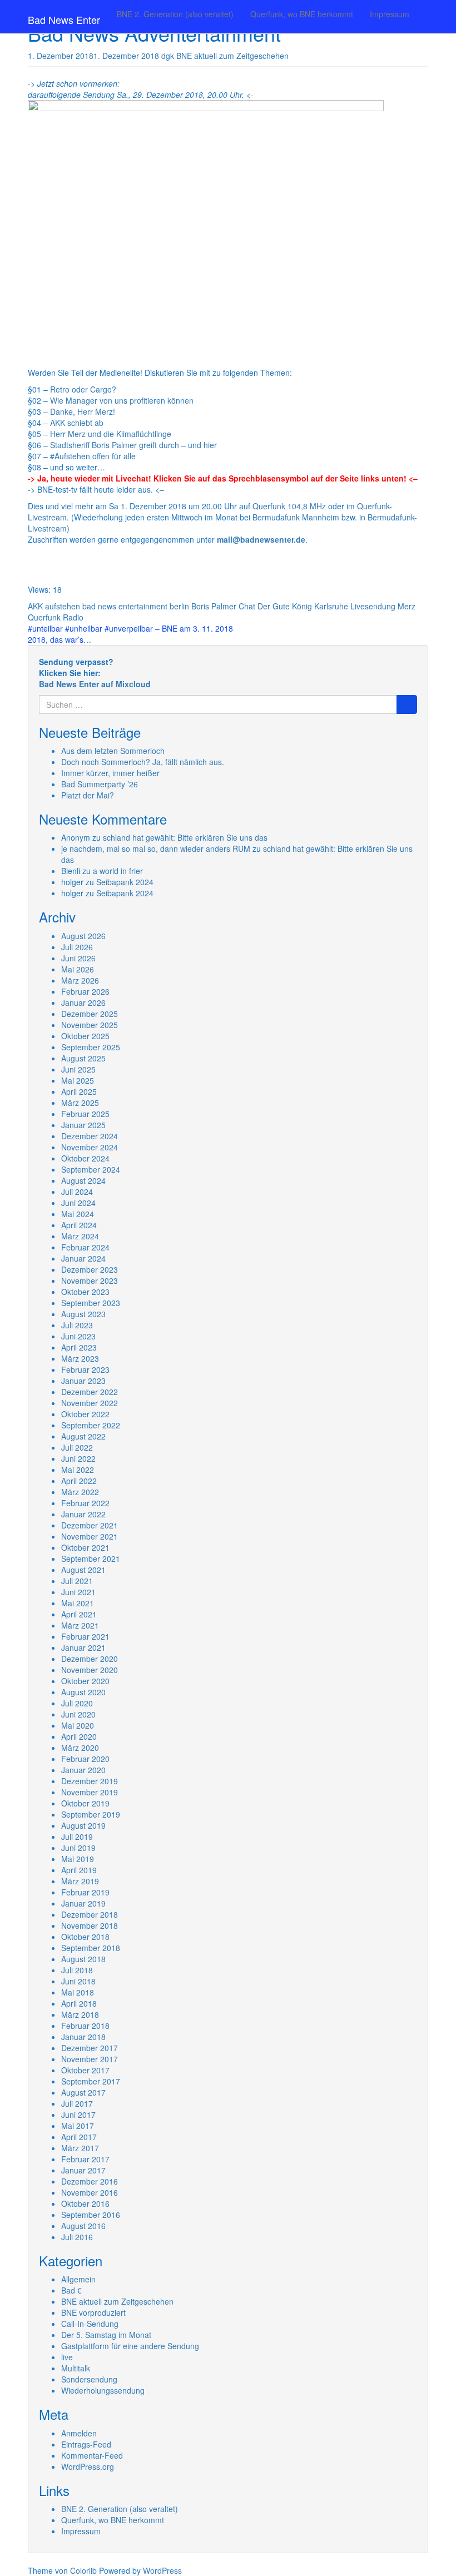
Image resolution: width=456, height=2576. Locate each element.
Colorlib (83, 2570)
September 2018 (91, 1948)
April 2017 (79, 2137)
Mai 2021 (78, 1603)
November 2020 (90, 1670)
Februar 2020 (85, 1759)
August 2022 (83, 1436)
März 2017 (80, 2148)
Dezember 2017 (90, 2048)
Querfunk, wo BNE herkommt (302, 14)
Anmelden (79, 2433)
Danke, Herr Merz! (83, 411)
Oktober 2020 (85, 1681)
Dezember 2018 (90, 1914)
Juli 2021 (77, 1581)
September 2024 (91, 1169)
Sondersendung (89, 2379)
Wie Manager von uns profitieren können (122, 400)
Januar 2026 (83, 1002)
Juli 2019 (77, 1837)
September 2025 (91, 1047)
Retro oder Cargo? (83, 389)
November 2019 (90, 1792)
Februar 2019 (85, 1892)
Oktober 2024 (85, 1158)
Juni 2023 (78, 1336)
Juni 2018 (78, 1981)
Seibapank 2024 (125, 882)
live (67, 2357)
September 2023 (91, 1303)
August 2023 (83, 1314)
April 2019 (79, 1870)
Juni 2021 (78, 1592)
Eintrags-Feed (86, 2444)
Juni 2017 (78, 2115)
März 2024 (80, 1236)
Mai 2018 (78, 1992)
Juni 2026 (78, 958)
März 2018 (80, 2014)
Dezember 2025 (90, 1014)
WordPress (162, 2570)
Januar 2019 (83, 1903)
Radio (73, 617)
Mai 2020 (78, 1725)
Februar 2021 (85, 1636)
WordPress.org (88, 2466)
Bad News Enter (64, 19)
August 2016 (83, 2226)
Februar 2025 (85, 1114)
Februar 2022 (85, 1503)
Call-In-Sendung (90, 2324)
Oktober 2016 (85, 2203)
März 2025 (80, 1103)
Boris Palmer (214, 606)
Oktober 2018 (85, 1937)
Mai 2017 (78, 2126)
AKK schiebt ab (77, 423)
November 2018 (90, 1925)
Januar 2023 (83, 1381)
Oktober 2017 (85, 2070)
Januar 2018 (83, 2037)
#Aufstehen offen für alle (93, 456)
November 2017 (90, 2059)
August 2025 (83, 1058)
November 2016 (90, 2192)
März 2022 (80, 1492)
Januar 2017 (83, 2170)
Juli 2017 (77, 2103)
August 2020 (83, 1692)
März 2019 (80, 1881)
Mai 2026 (78, 969)
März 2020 (80, 1748)
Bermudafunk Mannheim (296, 517)
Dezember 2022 (90, 1392)
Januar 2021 (83, 1647)
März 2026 (80, 980)
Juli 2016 (77, 2237)
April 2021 (79, 1614)
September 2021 (91, 1558)
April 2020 (79, 1736)
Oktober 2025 (85, 1036)
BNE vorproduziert (93, 2312)
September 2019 (91, 1814)
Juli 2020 (77, 1703)
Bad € (71, 2290)
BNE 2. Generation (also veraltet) (175, 14)
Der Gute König (285, 606)
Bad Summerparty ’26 (100, 784)
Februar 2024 (85, 1247)
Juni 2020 (78, 1714)
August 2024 (83, 1180)
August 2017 (83, 2092)
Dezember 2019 (90, 1781)
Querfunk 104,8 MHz (289, 506)
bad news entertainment (125, 606)
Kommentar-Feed (92, 2455)
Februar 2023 (85, 1369)
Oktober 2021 (85, 1547)
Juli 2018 (77, 1970)
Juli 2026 (77, 947)
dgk (168, 56)
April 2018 (79, 2003)
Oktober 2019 (85, 1803)
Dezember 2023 (90, 1269)
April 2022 (79, 1481)
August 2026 (83, 936)
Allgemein (78, 2279)
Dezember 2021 (90, 1525)
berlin (179, 606)
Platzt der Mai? (88, 795)
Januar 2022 (83, 1514)
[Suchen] (407, 704)
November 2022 (90, 1403)
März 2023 (80, 1358)
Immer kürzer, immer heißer (110, 773)
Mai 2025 (78, 1080)
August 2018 (83, 1959)
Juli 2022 (77, 1447)
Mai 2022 (78, 1470)
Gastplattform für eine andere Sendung (130, 2346)
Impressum (390, 14)
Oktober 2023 (85, 1292)
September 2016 (91, 2215)
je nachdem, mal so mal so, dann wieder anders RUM (156, 848)
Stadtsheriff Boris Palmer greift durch (115, 445)
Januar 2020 (83, 1770)
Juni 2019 (78, 1848)
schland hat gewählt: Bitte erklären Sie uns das (185, 837)
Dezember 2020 (90, 1659)
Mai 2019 (78, 1859)
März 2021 (80, 1625)
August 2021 (83, 1570)
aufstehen (63, 606)
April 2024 (79, 1225)
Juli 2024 (77, 1192)
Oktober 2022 (85, 1414)
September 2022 (91, 1425)
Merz (407, 606)
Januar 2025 (83, 1125)
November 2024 (90, 1147)
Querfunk (44, 617)
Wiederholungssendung (103, 2390)
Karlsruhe (331, 606)
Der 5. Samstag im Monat (106, 2335)
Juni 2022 (78, 1458)
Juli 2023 (77, 1325)
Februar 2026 (85, 991)
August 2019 (83, 1825)
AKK (35, 606)
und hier (202, 445)
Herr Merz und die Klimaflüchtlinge (111, 434)
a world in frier (118, 871)
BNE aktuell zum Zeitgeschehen (232, 56)
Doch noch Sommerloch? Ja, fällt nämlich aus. (143, 762)
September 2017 (91, 2081)
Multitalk (76, 2368)
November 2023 (90, 1280)
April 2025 (79, 1091)
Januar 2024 (83, 1258)
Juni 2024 (78, 1203)
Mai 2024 (78, 1214)
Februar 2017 (85, 2159)
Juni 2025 (78, 1069)
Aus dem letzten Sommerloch (113, 751)
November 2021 (90, 1536)
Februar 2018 (85, 2026)
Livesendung (373, 606)
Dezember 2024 (90, 1136)
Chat (247, 606)
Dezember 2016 (90, 2181)
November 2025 (90, 1025)
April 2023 (79, 1347)
